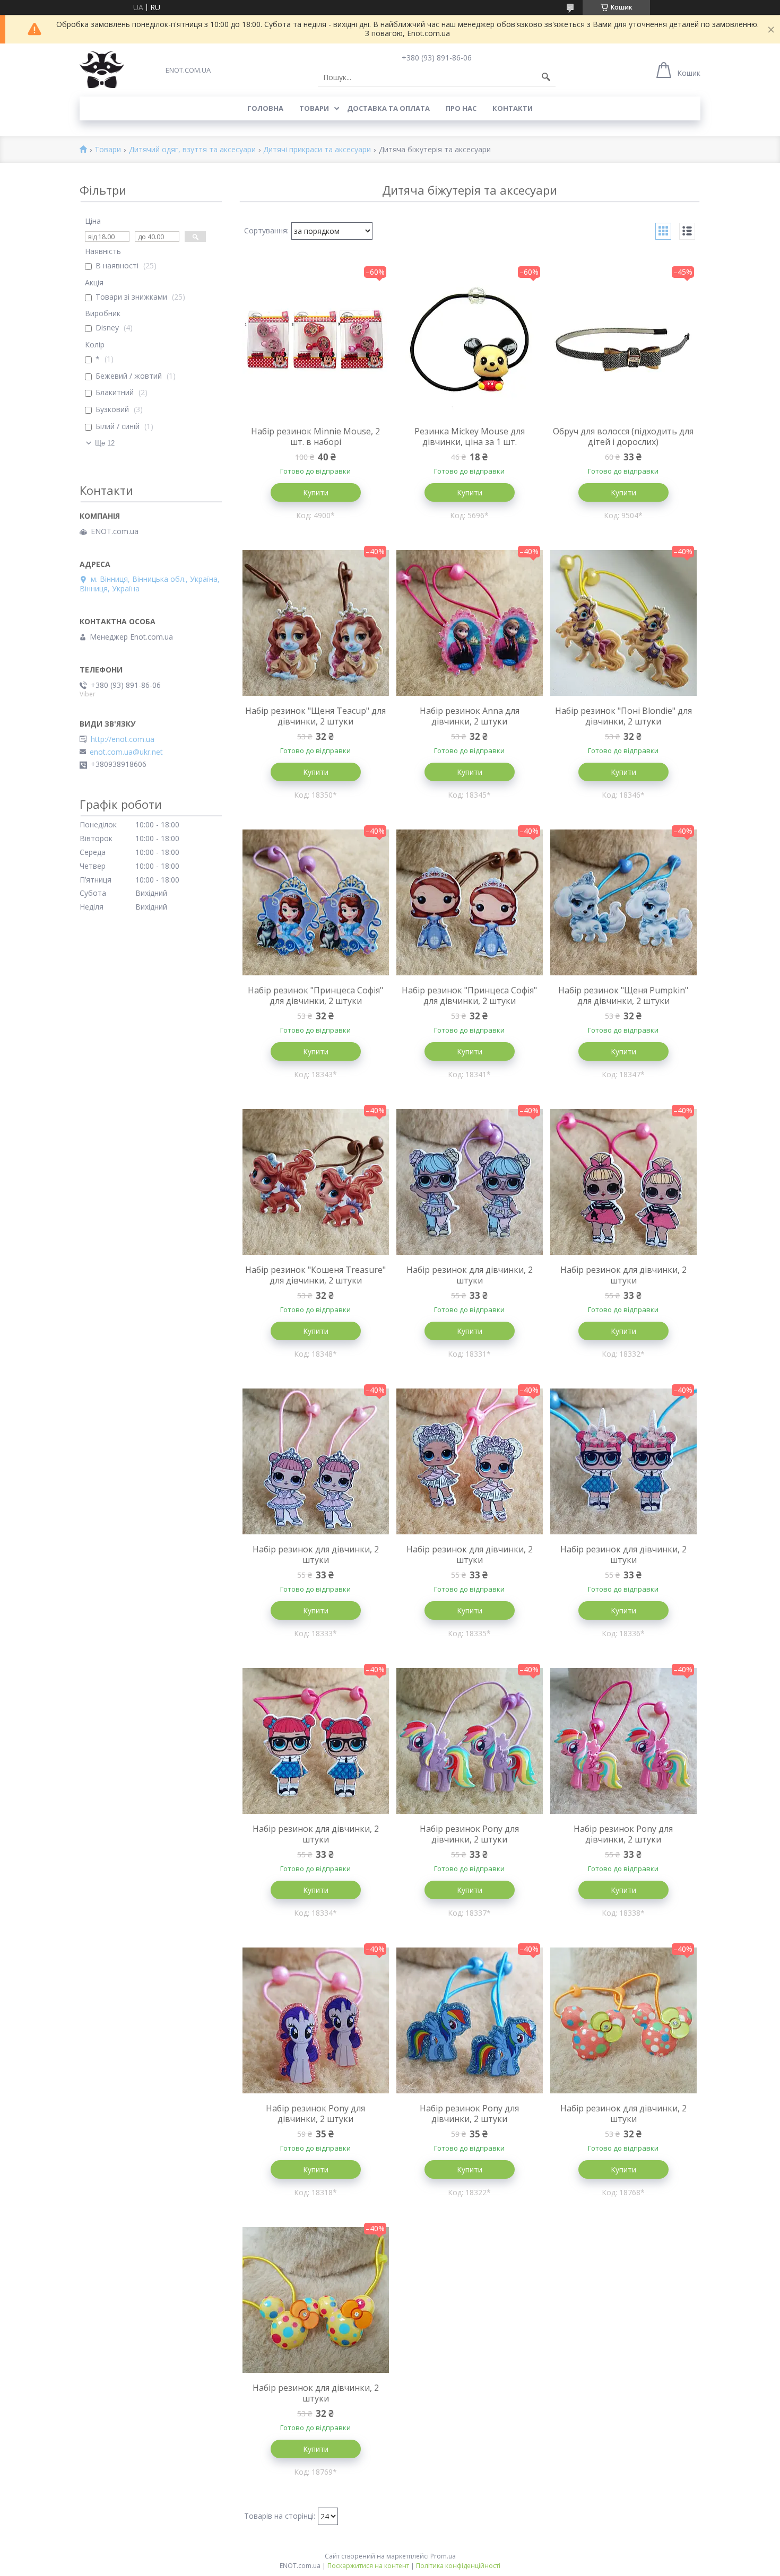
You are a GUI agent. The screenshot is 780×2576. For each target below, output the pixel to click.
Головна (265, 108)
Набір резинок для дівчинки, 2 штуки (470, 1275)
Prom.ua (443, 2556)
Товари (314, 108)
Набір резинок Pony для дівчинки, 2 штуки (469, 1834)
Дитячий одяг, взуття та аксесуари (192, 150)
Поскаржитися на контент (368, 2566)
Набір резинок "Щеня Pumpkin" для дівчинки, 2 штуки (623, 996)
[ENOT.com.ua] (102, 70)
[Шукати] (546, 77)
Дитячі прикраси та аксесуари (317, 150)
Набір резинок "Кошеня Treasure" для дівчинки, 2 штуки (315, 1275)
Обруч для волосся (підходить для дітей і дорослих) (623, 436)
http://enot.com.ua (123, 739)
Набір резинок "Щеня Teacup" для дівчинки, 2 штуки (315, 716)
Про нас (461, 108)
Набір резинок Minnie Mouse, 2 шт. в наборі (315, 436)
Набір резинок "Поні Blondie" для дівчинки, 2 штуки (623, 716)
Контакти (513, 108)
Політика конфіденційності (458, 2566)
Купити (316, 492)
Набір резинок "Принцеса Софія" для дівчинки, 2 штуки (315, 996)
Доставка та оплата (388, 108)
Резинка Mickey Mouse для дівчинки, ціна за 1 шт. (470, 436)
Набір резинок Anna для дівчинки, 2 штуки (470, 716)
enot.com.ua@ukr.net (126, 752)
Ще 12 (105, 443)
